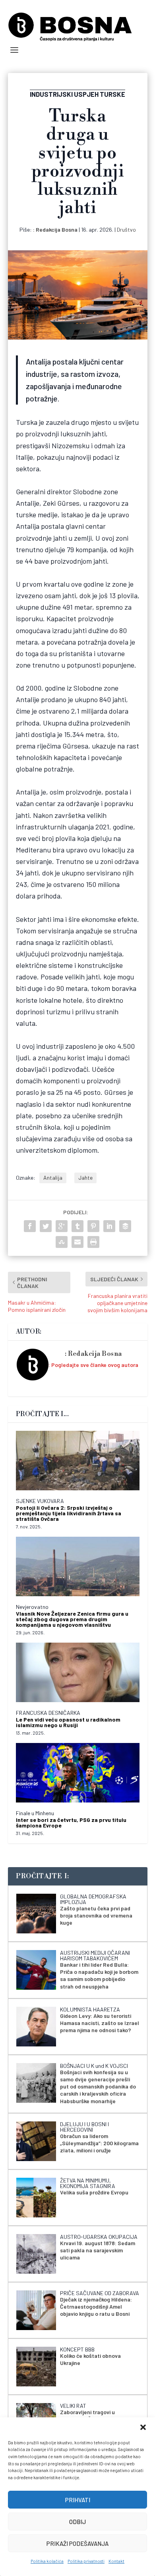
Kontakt (116, 2561)
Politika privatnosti (86, 2561)
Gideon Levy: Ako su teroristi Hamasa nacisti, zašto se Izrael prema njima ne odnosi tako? (100, 2023)
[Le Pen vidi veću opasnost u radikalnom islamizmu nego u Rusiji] (78, 1672)
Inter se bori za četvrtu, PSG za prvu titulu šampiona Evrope (71, 1823)
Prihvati (78, 2500)
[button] (143, 2427)
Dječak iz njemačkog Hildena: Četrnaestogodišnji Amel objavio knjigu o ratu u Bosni (96, 2306)
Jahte (85, 1178)
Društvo (126, 229)
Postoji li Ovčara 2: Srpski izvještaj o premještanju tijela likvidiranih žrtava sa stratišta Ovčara (69, 1513)
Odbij (77, 2522)
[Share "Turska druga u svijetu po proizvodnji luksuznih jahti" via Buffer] (125, 1226)
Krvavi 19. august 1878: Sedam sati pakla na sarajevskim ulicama (98, 2250)
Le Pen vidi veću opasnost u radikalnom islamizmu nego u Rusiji (68, 1722)
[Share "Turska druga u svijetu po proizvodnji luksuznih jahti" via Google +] (62, 1226)
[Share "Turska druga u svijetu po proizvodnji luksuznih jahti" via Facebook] (30, 1226)
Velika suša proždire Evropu (94, 2192)
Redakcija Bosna (57, 229)
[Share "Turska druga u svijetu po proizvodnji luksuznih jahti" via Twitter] (46, 1226)
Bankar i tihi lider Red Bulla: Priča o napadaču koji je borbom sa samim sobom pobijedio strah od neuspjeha (99, 1975)
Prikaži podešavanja (77, 2543)
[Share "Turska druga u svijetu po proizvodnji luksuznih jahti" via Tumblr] (77, 1226)
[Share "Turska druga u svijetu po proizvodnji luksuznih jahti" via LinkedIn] (109, 1226)
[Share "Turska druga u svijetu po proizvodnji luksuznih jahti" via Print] (93, 1242)
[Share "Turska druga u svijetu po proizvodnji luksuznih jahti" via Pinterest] (93, 1226)
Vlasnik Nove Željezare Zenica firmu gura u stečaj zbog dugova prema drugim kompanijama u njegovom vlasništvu (72, 1619)
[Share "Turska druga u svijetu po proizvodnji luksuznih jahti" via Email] (77, 1242)
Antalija (53, 1178)
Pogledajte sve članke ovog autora (95, 1365)
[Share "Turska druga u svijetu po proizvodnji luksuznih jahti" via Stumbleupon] (62, 1242)
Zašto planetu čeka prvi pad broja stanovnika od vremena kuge (96, 1915)
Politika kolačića (47, 2561)
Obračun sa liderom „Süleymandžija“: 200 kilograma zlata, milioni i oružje (99, 2143)
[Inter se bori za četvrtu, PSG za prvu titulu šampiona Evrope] (78, 1773)
